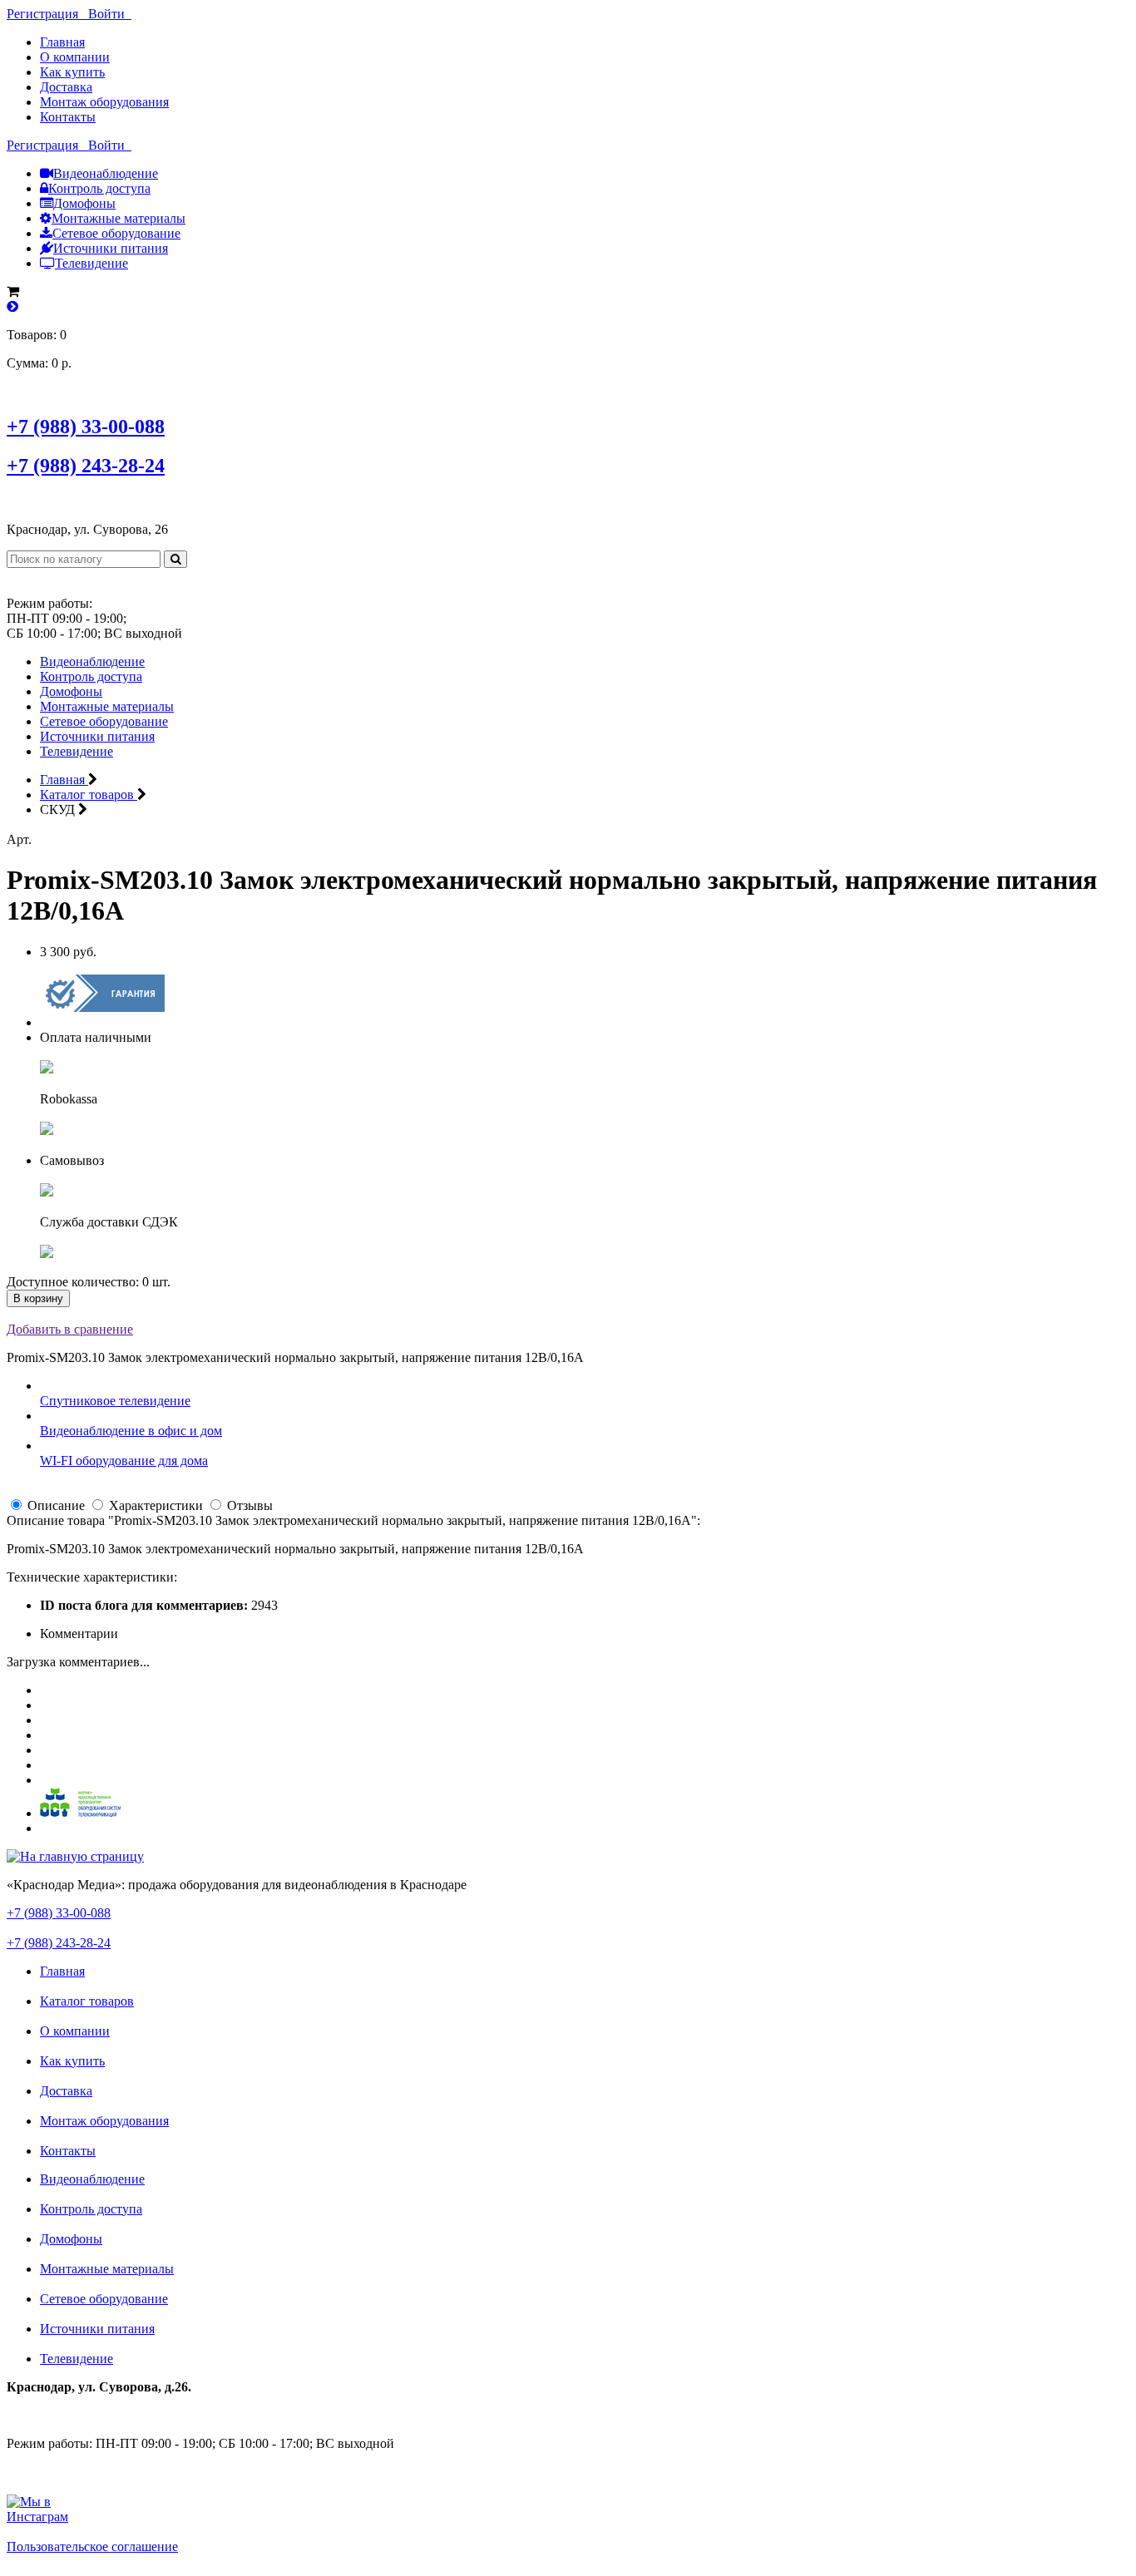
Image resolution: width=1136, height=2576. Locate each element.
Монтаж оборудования (104, 102)
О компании (75, 57)
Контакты (68, 117)
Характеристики (156, 1505)
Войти (110, 14)
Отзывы (250, 1505)
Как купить (72, 72)
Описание (56, 1505)
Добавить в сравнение (70, 1329)
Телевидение (91, 263)
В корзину (38, 1298)
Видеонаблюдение (106, 173)
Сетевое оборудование (116, 233)
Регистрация (47, 14)
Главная (62, 42)
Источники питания (111, 248)
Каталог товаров (87, 2001)
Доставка (66, 87)
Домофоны (84, 203)
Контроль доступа (99, 188)
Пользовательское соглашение (92, 2546)
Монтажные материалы (119, 218)
